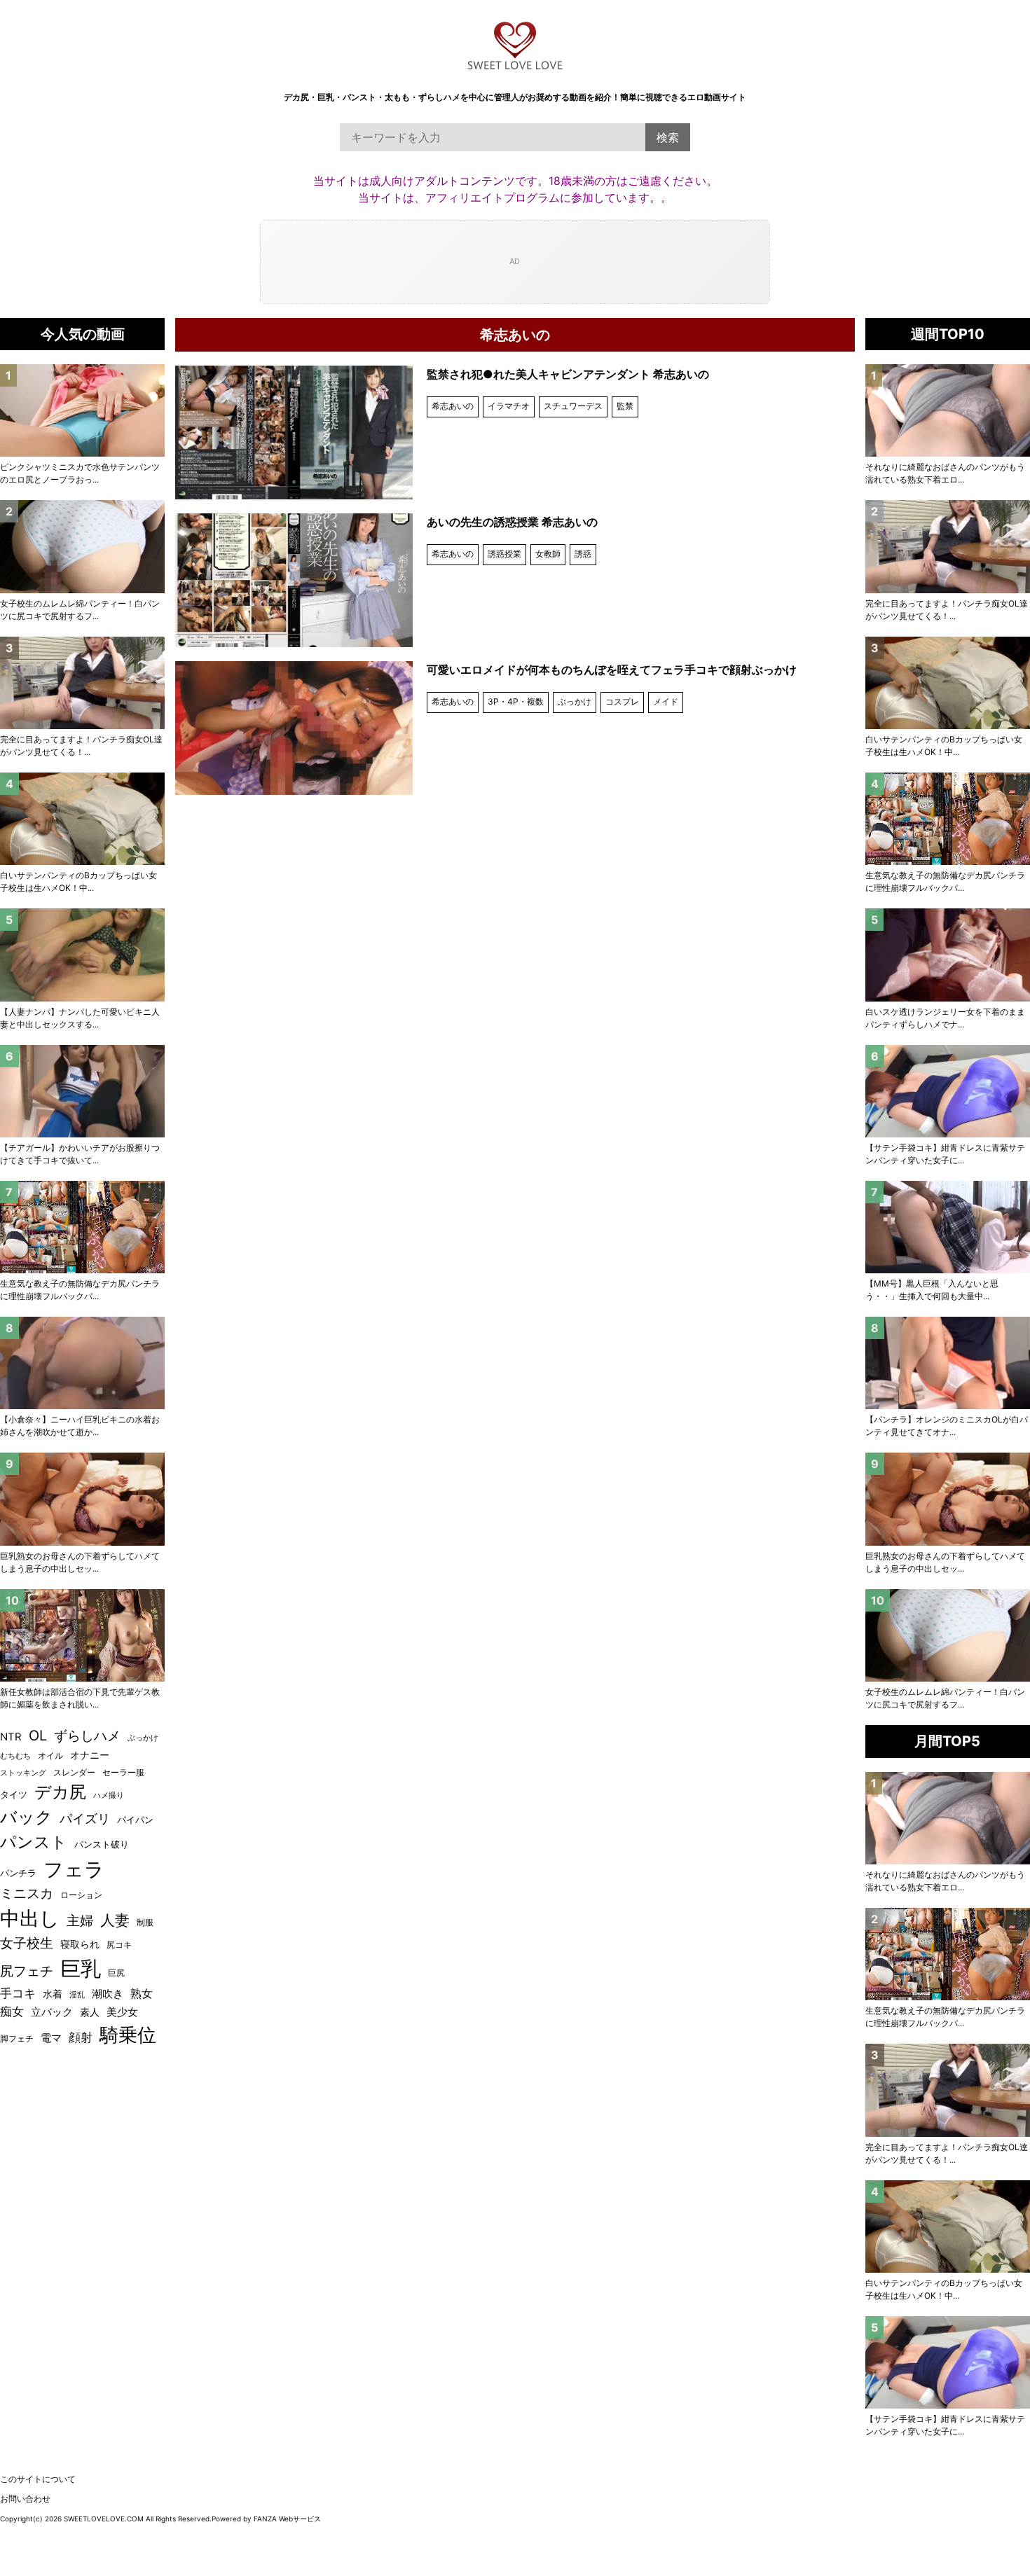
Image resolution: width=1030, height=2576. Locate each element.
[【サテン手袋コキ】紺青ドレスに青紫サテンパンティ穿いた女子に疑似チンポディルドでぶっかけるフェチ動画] (948, 1091)
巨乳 (81, 1968)
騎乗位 (128, 2035)
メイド (666, 701)
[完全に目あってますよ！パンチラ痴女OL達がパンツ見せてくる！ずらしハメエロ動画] (948, 546)
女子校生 (27, 1943)
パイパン (135, 1820)
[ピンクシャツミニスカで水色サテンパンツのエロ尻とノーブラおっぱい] (82, 410)
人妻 (115, 1920)
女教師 (548, 554)
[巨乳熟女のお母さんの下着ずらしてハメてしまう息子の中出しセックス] (948, 1499)
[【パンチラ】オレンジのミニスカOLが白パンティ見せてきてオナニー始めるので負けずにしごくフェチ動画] (948, 1363)
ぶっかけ (575, 701)
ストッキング (23, 1773)
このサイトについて (38, 2479)
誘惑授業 (504, 554)
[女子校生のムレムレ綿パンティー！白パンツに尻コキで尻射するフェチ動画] (948, 1635)
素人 (90, 2012)
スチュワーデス (573, 406)
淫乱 (77, 1995)
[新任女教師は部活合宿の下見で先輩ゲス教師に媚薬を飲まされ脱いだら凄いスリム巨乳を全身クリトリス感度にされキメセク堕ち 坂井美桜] (82, 1635)
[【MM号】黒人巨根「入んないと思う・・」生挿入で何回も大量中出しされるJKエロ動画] (948, 1227)
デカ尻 (60, 1792)
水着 (53, 1994)
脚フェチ (17, 2038)
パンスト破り (102, 1844)
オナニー (90, 1755)
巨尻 (116, 1973)
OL (38, 1736)
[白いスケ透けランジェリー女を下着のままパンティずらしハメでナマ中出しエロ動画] (948, 955)
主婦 (80, 1921)
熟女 (142, 1994)
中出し (30, 1918)
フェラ (74, 1869)
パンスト (34, 1842)
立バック (52, 2012)
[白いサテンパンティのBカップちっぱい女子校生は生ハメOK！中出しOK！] (948, 683)
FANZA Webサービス (287, 2519)
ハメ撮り (109, 1795)
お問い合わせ (25, 2499)
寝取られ (80, 1944)
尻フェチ (27, 1971)
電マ (51, 2038)
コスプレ (622, 701)
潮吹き (108, 1994)
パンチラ (18, 1873)
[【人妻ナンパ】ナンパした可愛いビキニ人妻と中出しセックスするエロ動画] (82, 955)
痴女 (12, 2011)
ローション (81, 1895)
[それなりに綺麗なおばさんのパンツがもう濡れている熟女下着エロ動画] (948, 410)
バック (26, 1817)
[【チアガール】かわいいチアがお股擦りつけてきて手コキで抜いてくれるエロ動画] (82, 1091)
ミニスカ (27, 1893)
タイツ (14, 1794)
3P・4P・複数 (516, 701)
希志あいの (453, 406)
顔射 (81, 2037)
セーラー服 (123, 1772)
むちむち (15, 1756)
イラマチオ (509, 406)
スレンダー (74, 1772)
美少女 (122, 2012)
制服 (145, 1923)
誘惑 (583, 554)
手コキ (18, 1993)
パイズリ (85, 1819)
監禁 (625, 406)
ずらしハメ (87, 1736)
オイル (50, 1756)
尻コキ (119, 1945)
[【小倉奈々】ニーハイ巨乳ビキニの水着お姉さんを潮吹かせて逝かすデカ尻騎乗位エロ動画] (82, 1363)
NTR (11, 1737)
